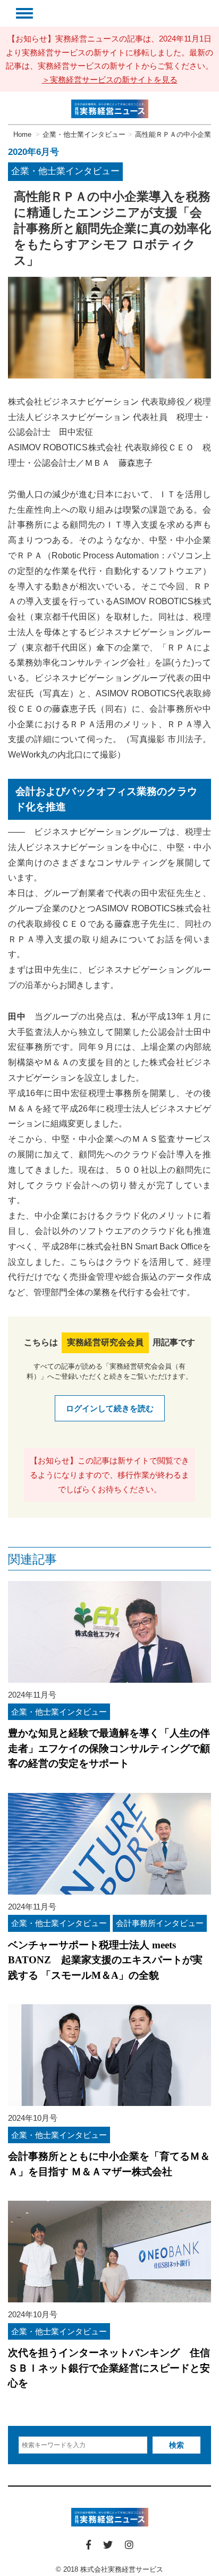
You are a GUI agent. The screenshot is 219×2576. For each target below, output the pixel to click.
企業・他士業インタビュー (65, 171)
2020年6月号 (33, 152)
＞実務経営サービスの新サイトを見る (110, 80)
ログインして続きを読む (110, 1408)
